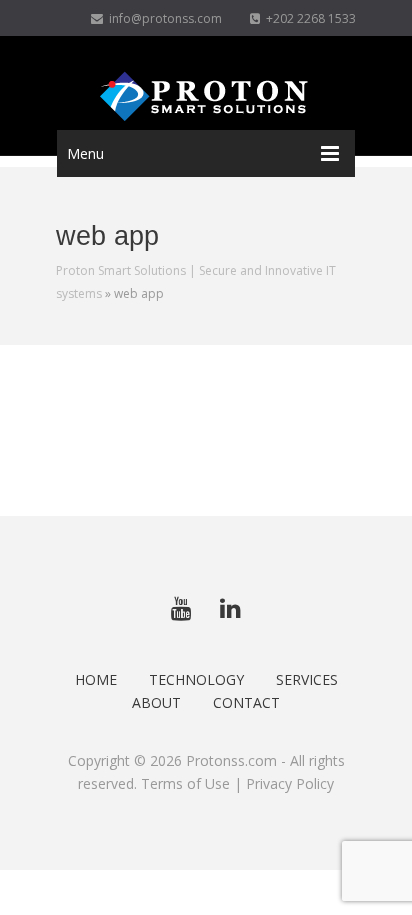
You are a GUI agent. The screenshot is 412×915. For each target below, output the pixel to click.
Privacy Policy (290, 783)
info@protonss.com (162, 18)
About (156, 702)
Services (307, 679)
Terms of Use (185, 783)
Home (96, 679)
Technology (196, 679)
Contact (246, 702)
